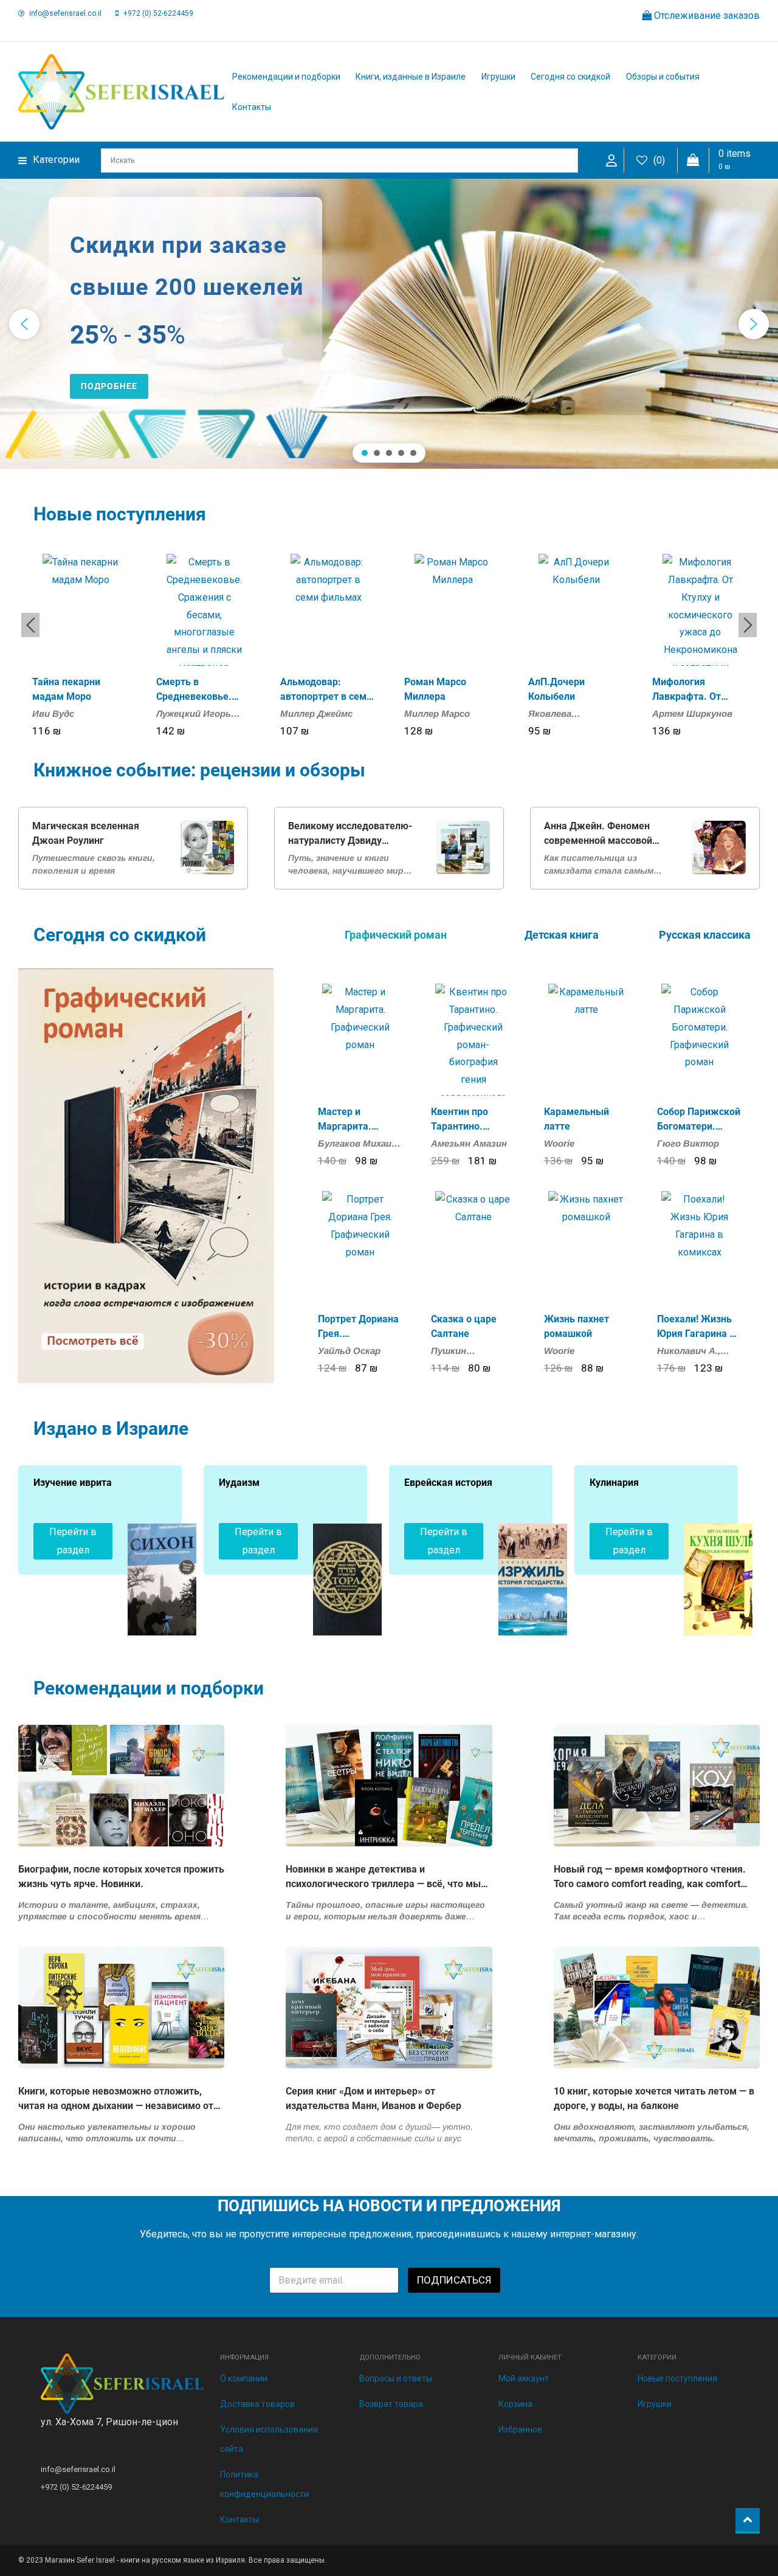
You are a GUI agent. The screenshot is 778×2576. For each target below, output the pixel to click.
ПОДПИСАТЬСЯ (454, 2280)
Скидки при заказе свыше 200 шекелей (187, 266)
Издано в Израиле (111, 1428)
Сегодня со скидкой (570, 77)
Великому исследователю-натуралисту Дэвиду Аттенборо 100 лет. (350, 834)
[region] (389, 324)
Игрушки (498, 77)
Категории (56, 160)
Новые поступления (120, 514)
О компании (244, 2378)
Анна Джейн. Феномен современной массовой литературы (598, 834)
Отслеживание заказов (706, 16)
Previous (30, 625)
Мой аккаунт (524, 2378)
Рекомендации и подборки (286, 77)
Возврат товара (391, 2404)
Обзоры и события (663, 77)
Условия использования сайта (269, 2439)
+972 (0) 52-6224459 (158, 13)
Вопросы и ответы (396, 2378)
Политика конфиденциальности (264, 2484)
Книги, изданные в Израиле (411, 77)
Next (748, 625)
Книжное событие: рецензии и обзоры (199, 770)
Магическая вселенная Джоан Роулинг (86, 833)
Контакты (252, 107)
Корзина (515, 2404)
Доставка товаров (257, 2404)
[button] (24, 324)
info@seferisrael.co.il (65, 13)
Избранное (520, 2429)
